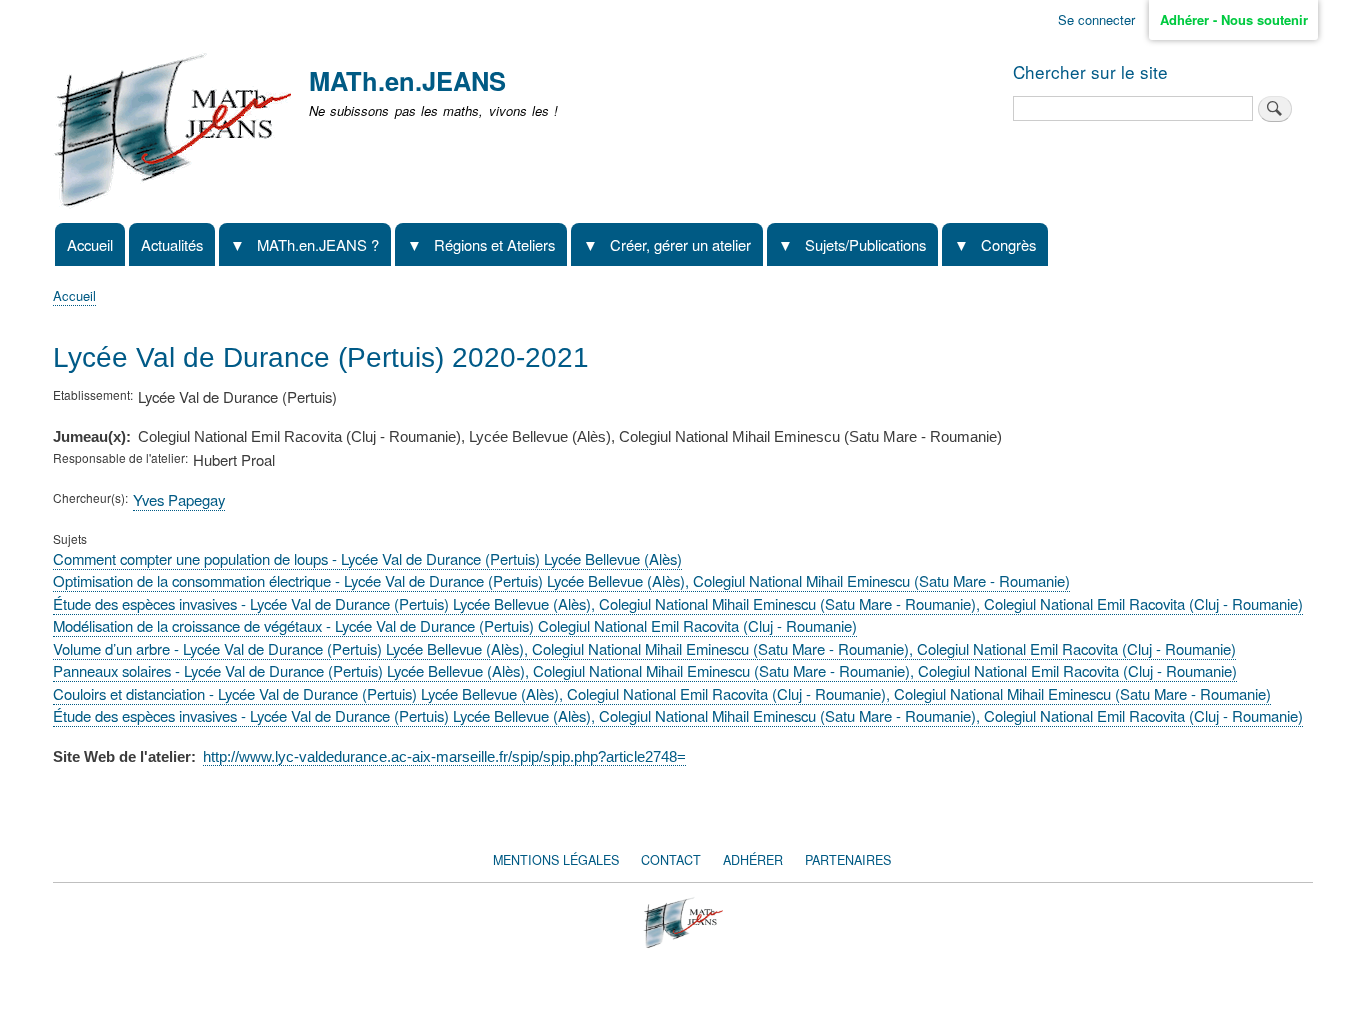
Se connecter (1096, 19)
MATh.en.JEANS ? (318, 244)
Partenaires (848, 860)
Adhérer (753, 860)
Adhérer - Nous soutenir (1234, 19)
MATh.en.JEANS (407, 80)
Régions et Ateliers (494, 244)
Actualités (172, 244)
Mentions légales (556, 860)
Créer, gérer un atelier (680, 244)
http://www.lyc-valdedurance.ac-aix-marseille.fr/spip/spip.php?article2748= (444, 756)
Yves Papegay (179, 499)
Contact (671, 860)
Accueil (90, 244)
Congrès (1008, 244)
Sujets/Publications (865, 244)
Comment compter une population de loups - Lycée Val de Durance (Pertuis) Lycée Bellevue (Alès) (367, 558)
